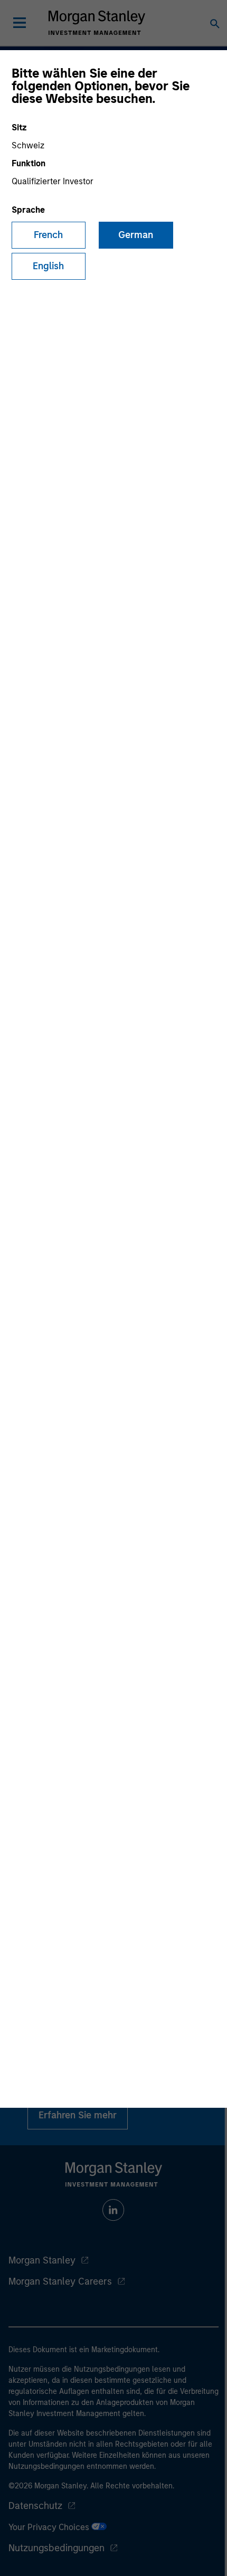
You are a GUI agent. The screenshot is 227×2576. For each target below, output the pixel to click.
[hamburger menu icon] (20, 23)
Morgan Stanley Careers (60, 2281)
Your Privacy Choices (50, 2527)
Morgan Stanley (42, 2260)
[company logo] (97, 23)
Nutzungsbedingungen (56, 2548)
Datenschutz (35, 2506)
